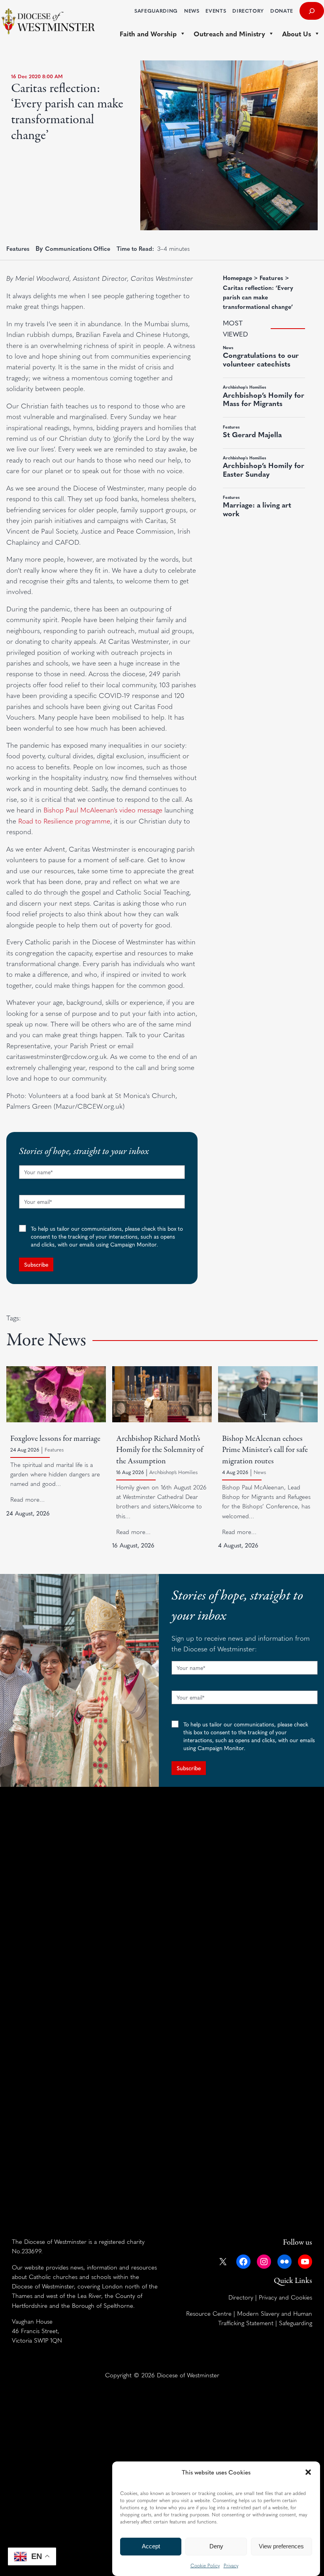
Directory (241, 2297)
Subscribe (36, 1264)
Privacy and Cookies (285, 2297)
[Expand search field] (312, 11)
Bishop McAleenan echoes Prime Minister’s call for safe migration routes (265, 1450)
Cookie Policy (205, 2565)
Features (18, 248)
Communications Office (78, 248)
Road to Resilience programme (64, 821)
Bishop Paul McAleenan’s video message (103, 810)
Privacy (231, 2565)
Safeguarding (296, 2323)
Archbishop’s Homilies (173, 1472)
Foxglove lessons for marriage (55, 1438)
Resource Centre (209, 2313)
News (260, 1472)
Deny (216, 2546)
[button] (308, 2472)
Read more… (27, 1499)
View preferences (281, 2546)
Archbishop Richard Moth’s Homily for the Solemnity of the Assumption (160, 1450)
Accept (151, 2546)
